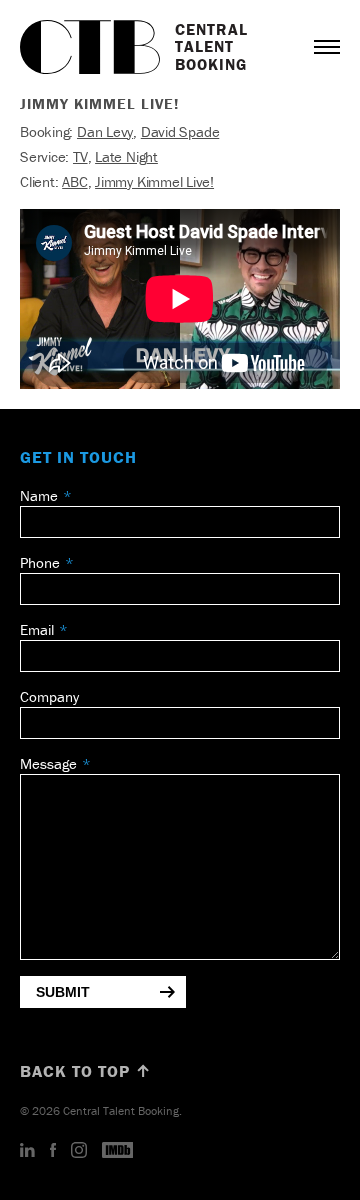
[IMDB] (118, 1151)
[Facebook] (53, 1151)
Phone (40, 562)
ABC (74, 181)
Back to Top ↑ (86, 1071)
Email (37, 629)
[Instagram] (79, 1151)
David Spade (180, 131)
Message (48, 763)
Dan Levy (105, 131)
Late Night (126, 156)
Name (39, 495)
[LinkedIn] (27, 1151)
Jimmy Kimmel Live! (154, 181)
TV (80, 156)
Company (49, 696)
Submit (63, 992)
